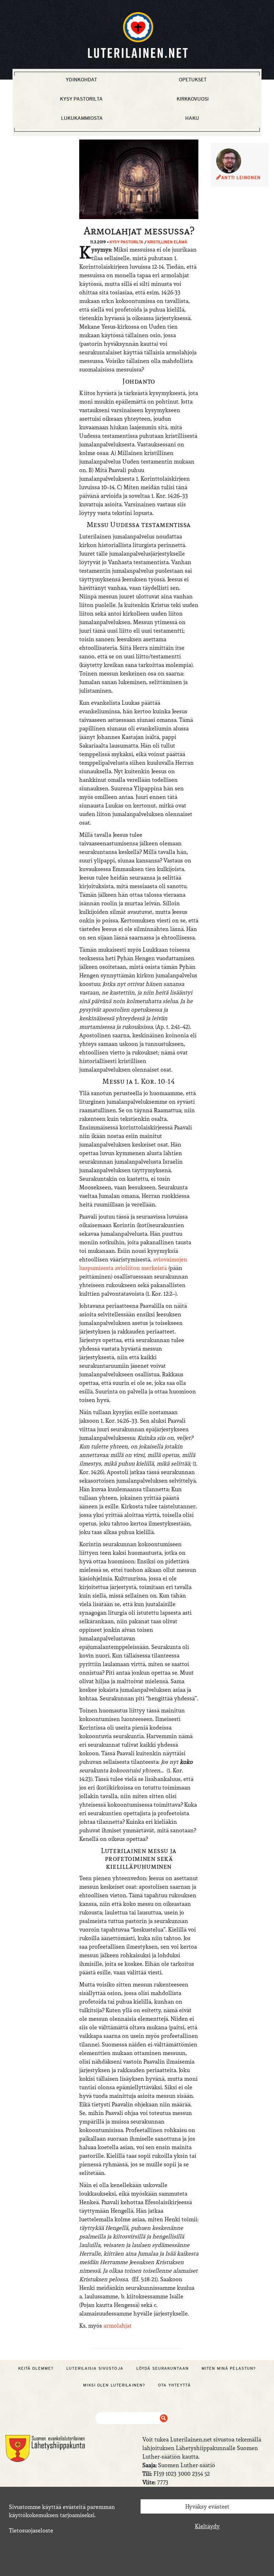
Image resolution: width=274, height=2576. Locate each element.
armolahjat (118, 2326)
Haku (192, 118)
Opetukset (193, 80)
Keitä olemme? (36, 2368)
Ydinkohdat (81, 80)
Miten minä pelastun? (229, 2368)
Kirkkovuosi (193, 99)
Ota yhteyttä (174, 2385)
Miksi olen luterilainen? (114, 2385)
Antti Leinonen (241, 178)
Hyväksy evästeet (207, 2506)
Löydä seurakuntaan (163, 2368)
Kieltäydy (207, 2526)
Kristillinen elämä (167, 242)
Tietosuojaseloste (31, 2530)
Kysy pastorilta (81, 99)
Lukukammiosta (82, 118)
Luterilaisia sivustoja (95, 2368)
